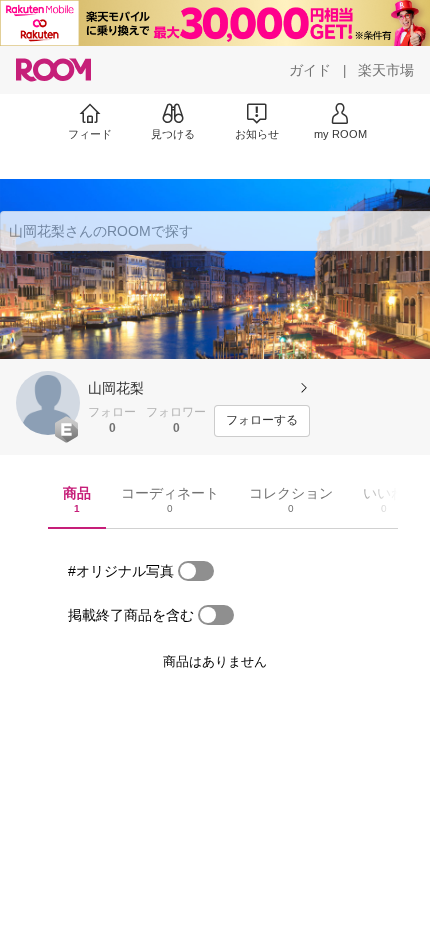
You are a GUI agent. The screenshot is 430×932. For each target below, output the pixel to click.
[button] (48, 403)
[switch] (196, 571)
